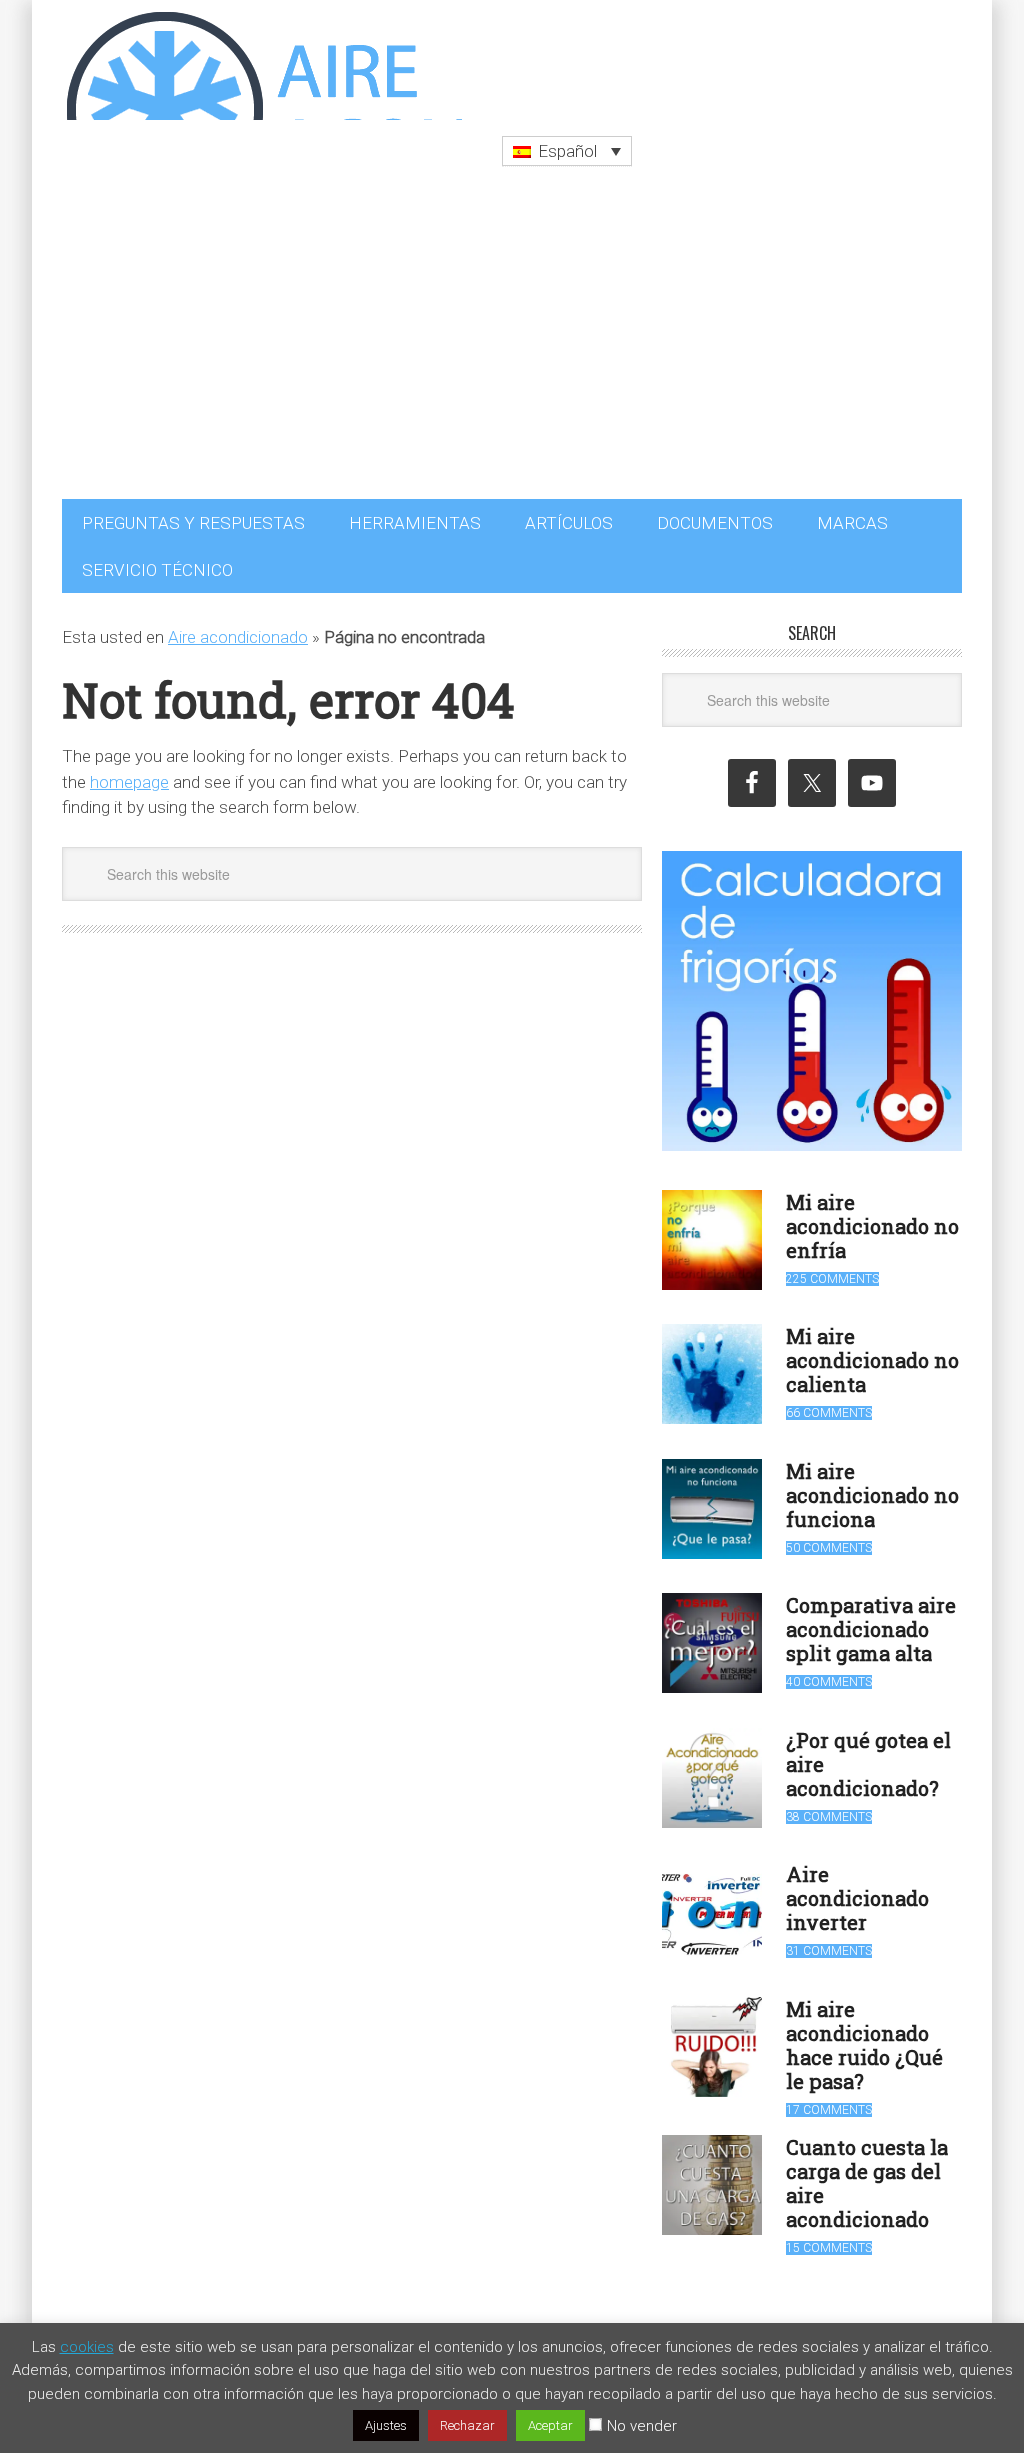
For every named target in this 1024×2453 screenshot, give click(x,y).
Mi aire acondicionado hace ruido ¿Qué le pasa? (864, 2035)
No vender (642, 2426)
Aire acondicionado (238, 627)
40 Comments (829, 1672)
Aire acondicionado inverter (857, 1888)
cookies (87, 2347)
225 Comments (832, 1269)
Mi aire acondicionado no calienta (872, 1350)
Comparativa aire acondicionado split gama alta (871, 1619)
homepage (129, 772)
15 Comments (829, 2238)
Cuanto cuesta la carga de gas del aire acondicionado (867, 2173)
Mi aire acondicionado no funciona (872, 1485)
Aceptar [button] (550, 2425)
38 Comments (829, 1807)
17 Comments (829, 2100)
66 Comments (829, 1403)
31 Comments (829, 1941)
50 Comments (829, 1538)
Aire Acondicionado (262, 60)
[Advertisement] (512, 339)
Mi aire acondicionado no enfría (872, 1216)
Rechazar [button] (467, 2425)
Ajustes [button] (386, 2425)
